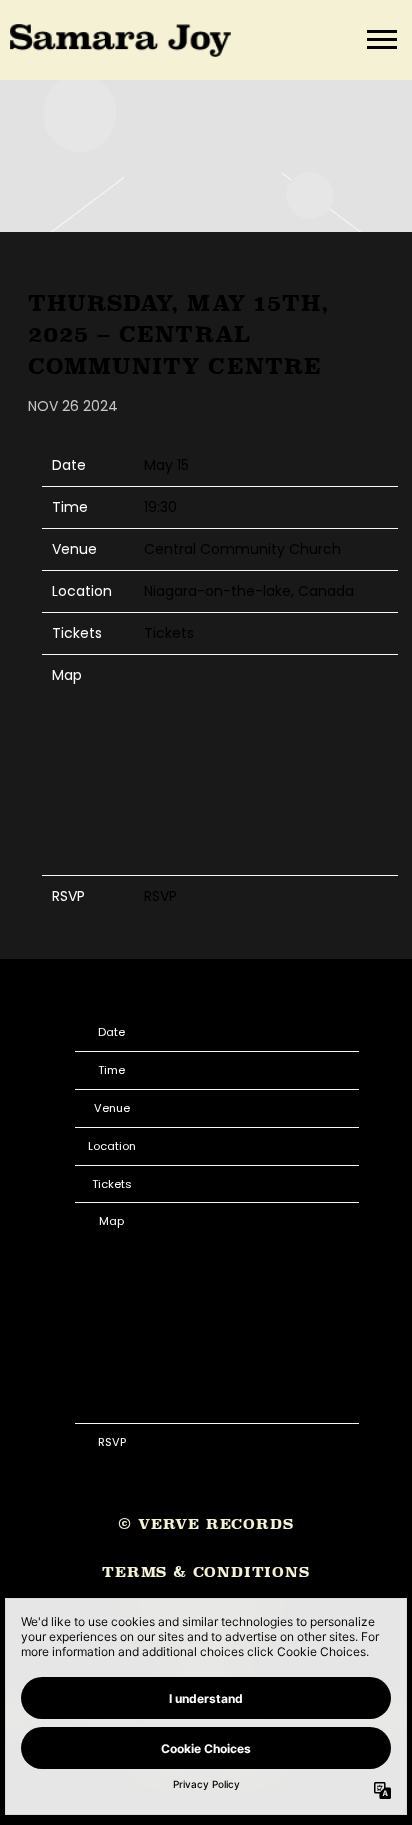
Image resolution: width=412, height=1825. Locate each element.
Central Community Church (242, 549)
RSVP (160, 896)
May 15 (166, 465)
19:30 (160, 507)
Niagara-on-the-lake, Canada (249, 591)
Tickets (169, 633)
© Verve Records (205, 1523)
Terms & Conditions (205, 1571)
